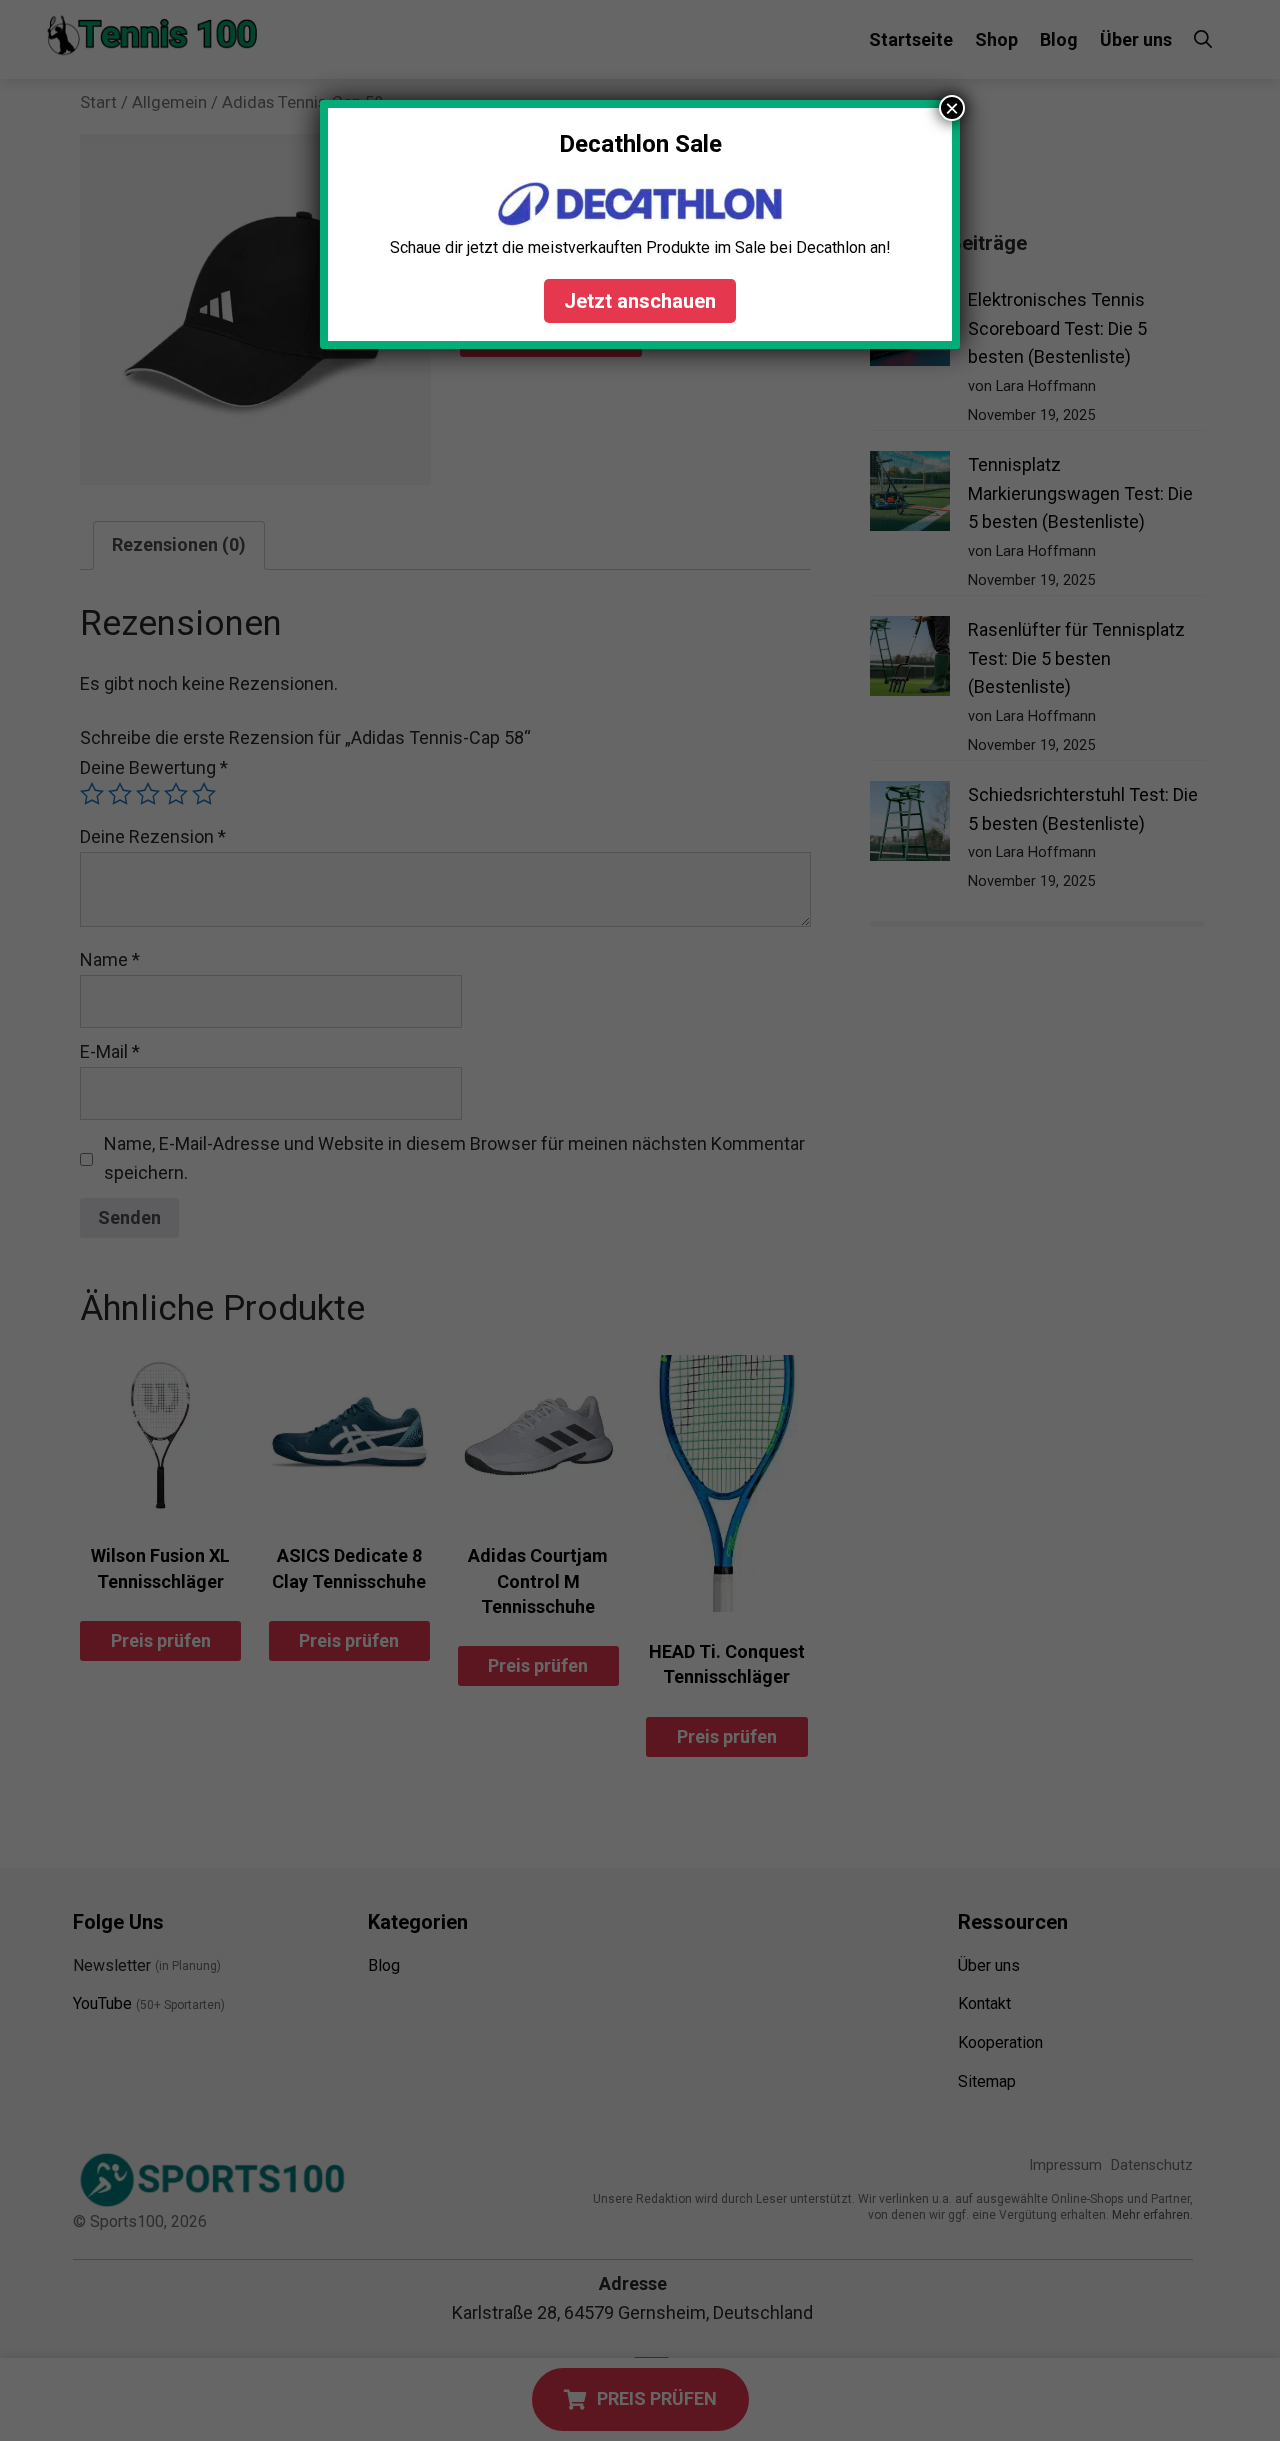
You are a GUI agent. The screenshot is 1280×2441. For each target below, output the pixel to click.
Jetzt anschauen (640, 301)
